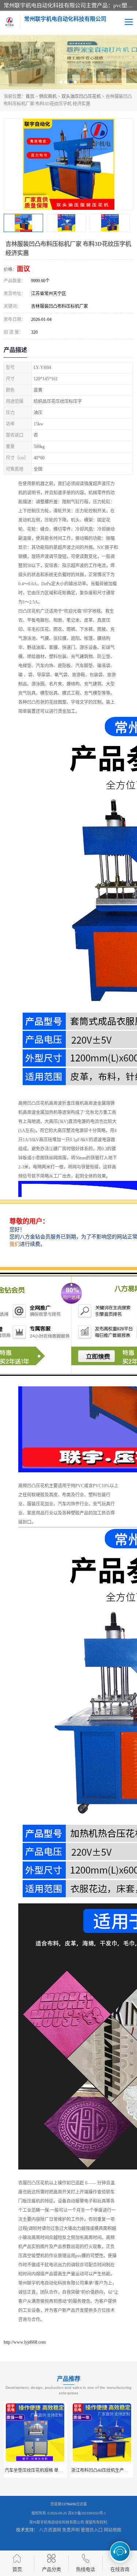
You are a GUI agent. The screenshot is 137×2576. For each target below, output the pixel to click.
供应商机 (48, 97)
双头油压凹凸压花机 (81, 97)
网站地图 (113, 2530)
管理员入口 (92, 2530)
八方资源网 (50, 2530)
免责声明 (71, 2530)
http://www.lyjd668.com (25, 2342)
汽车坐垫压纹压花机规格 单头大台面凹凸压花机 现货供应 (61, 2470)
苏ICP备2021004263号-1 (87, 2513)
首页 (30, 97)
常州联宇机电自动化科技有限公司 (57, 2522)
